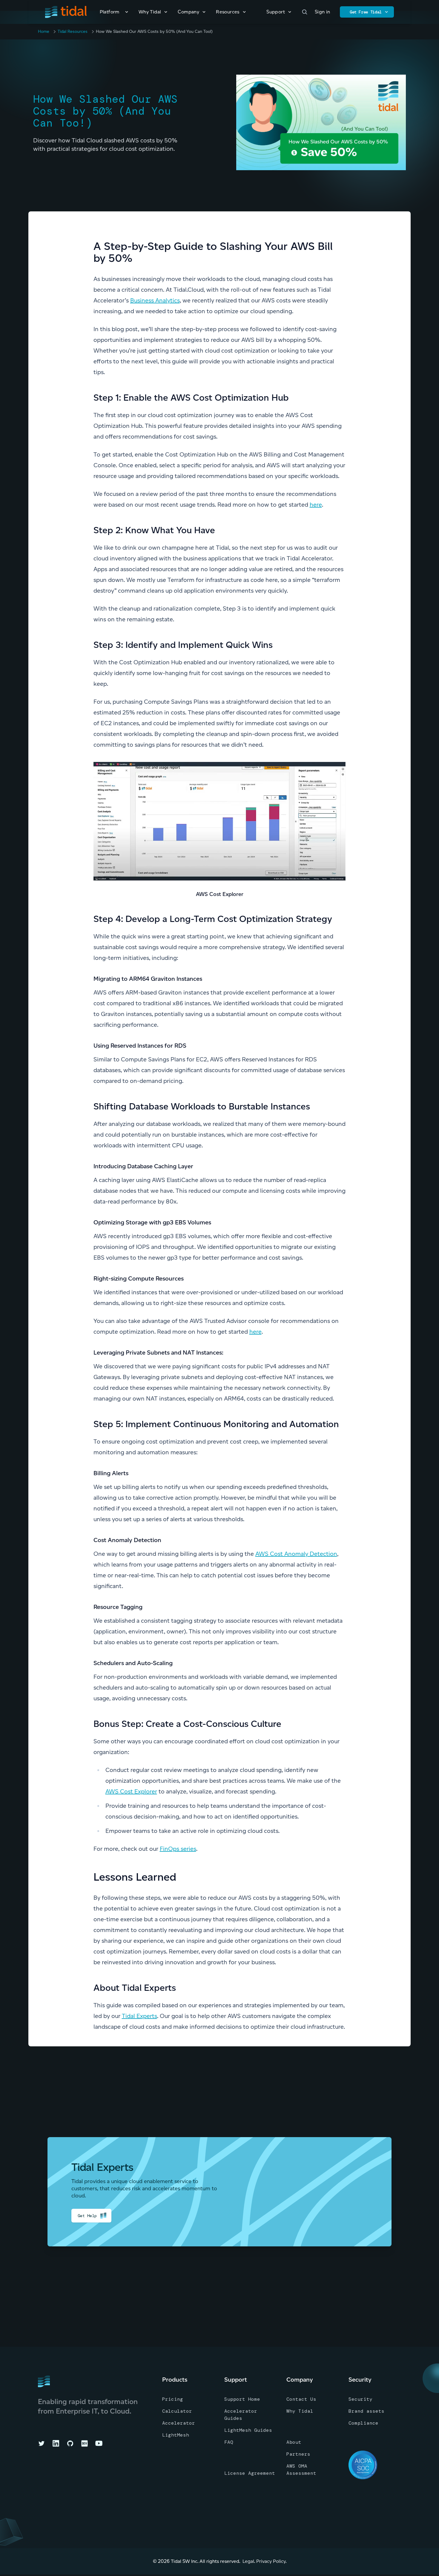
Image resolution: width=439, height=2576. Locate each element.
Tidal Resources (73, 31)
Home (44, 31)
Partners (298, 2454)
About (294, 2442)
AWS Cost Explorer (131, 1791)
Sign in (323, 12)
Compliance (363, 2423)
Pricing (173, 2399)
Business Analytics (155, 300)
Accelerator (179, 2423)
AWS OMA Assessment (301, 2470)
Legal (248, 2561)
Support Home (242, 2399)
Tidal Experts (139, 2016)
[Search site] (305, 12)
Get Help (87, 2216)
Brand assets (366, 2411)
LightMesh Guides (248, 2430)
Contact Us (301, 2399)
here (316, 505)
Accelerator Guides (241, 2415)
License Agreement (250, 2473)
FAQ (229, 2442)
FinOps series (178, 1849)
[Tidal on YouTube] (99, 2443)
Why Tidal (300, 2411)
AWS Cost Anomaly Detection (296, 1554)
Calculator (177, 2411)
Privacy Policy (271, 2561)
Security (360, 2399)
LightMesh (176, 2435)
